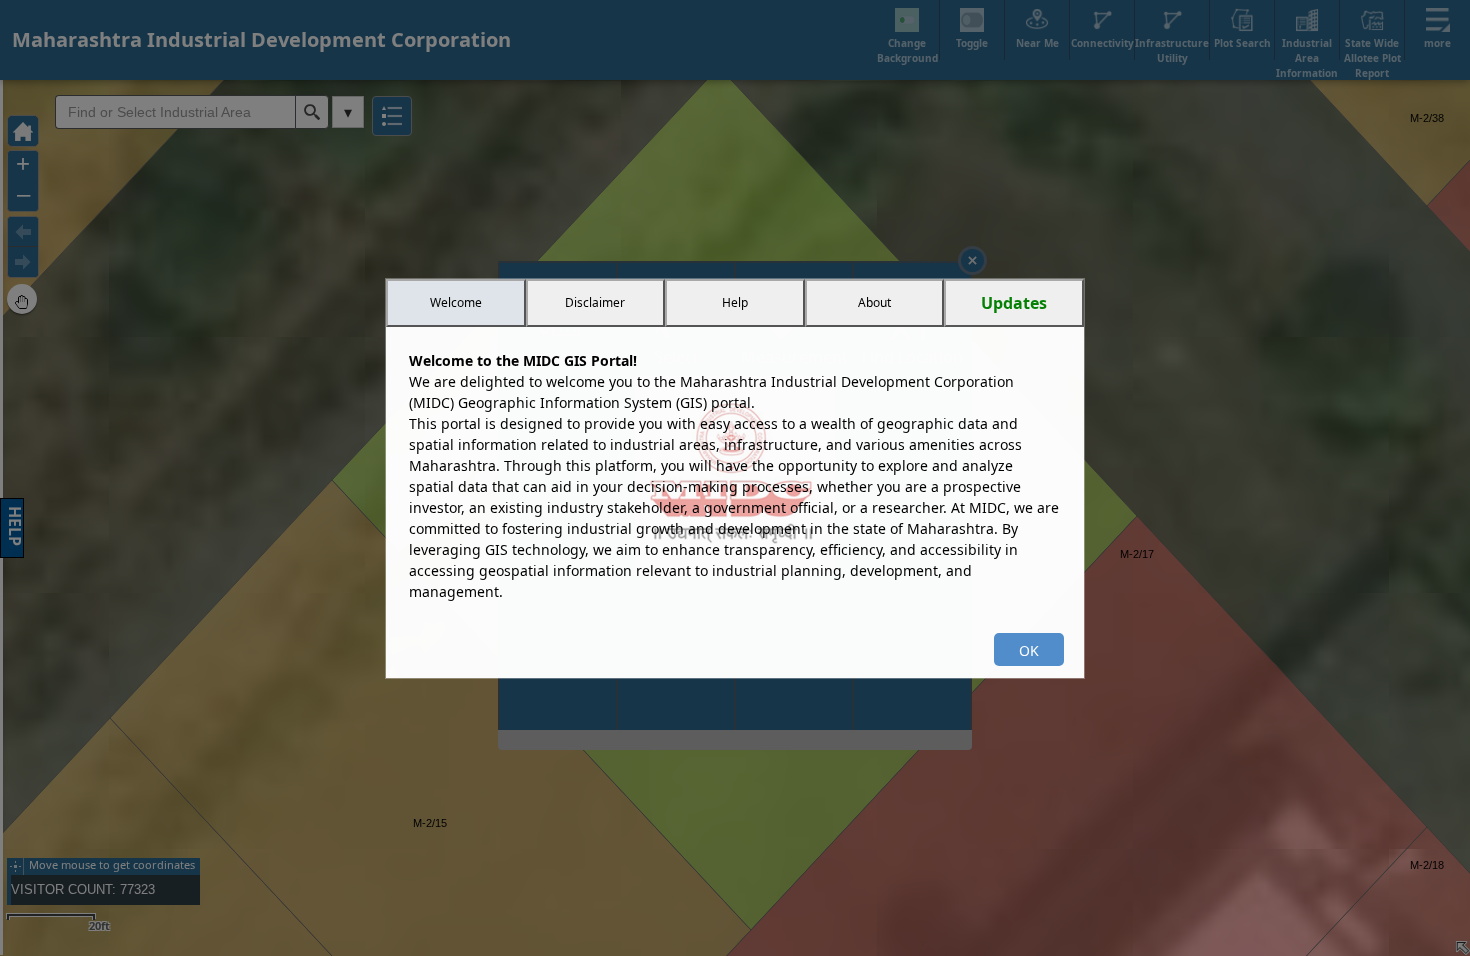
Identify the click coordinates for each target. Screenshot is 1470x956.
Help (735, 302)
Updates (1014, 303)
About (874, 302)
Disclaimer (595, 302)
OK (1029, 650)
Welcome (456, 302)
